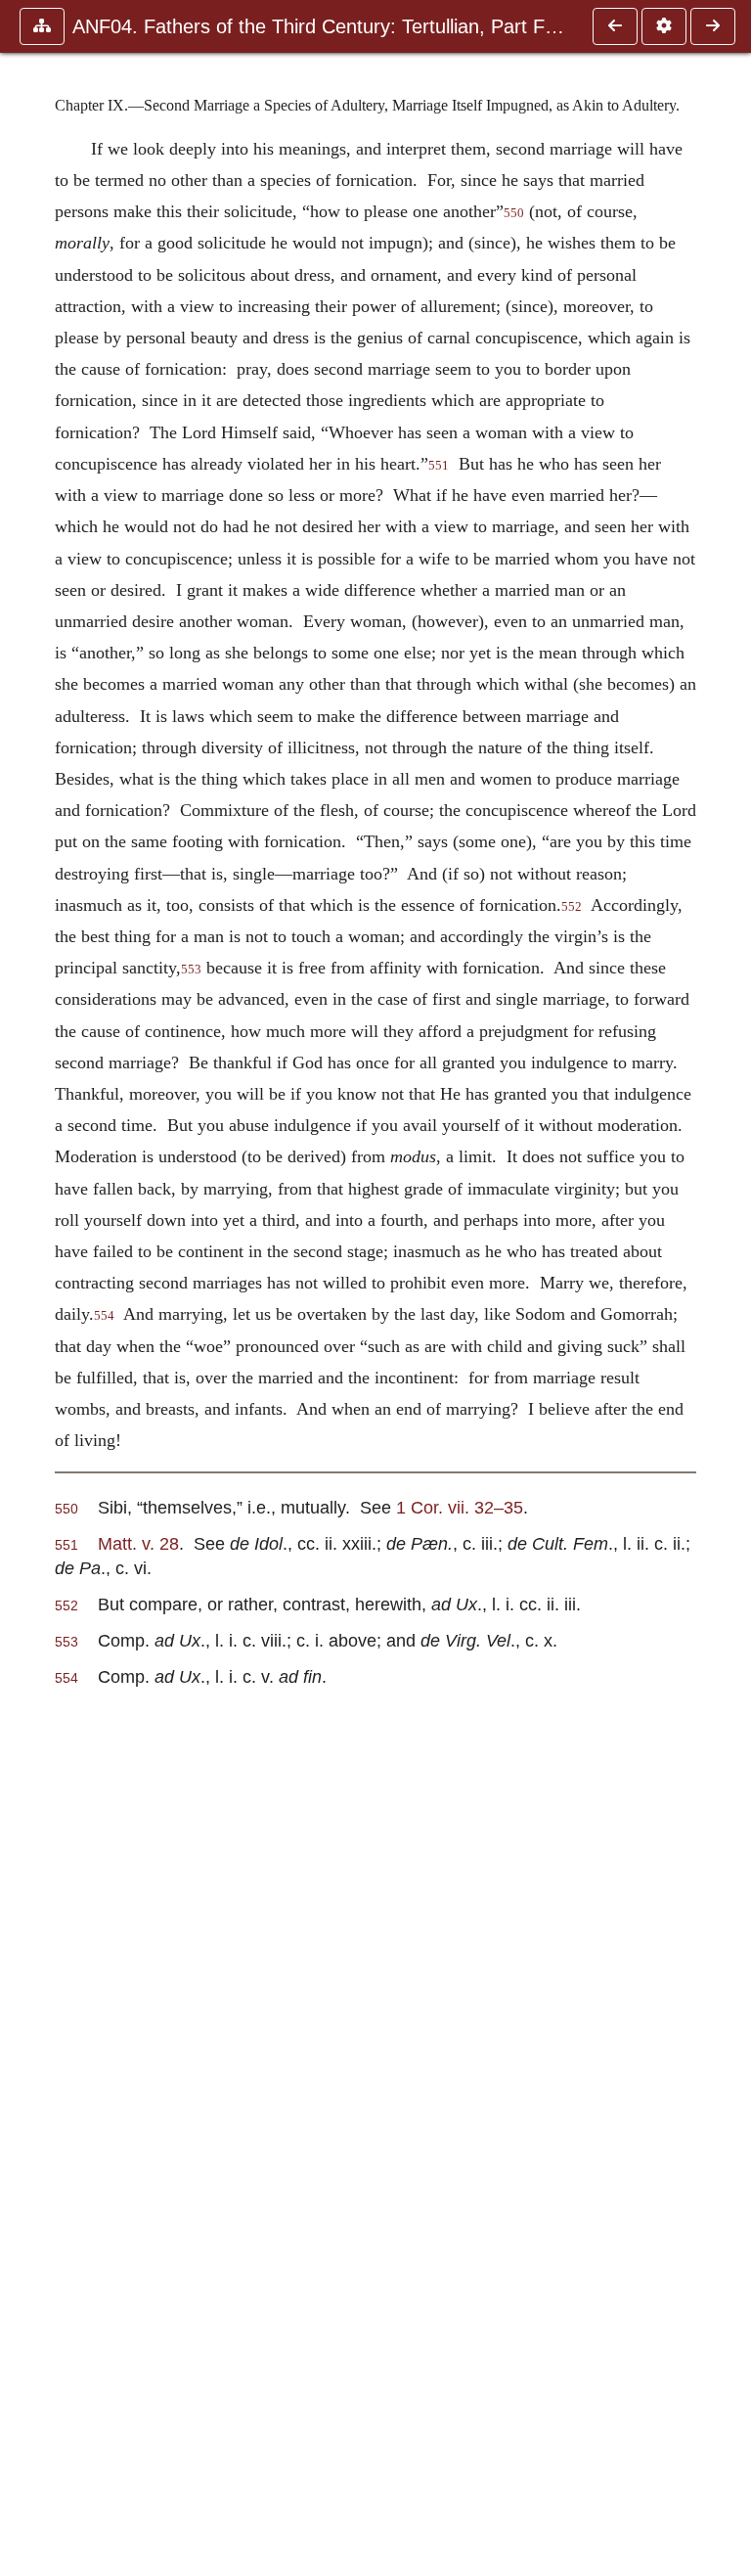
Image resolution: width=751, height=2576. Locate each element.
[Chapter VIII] (615, 26)
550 (514, 213)
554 (104, 1316)
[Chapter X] (713, 26)
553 (191, 970)
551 (439, 466)
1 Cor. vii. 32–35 (460, 1507)
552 (572, 907)
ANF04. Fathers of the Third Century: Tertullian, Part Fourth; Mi (323, 26)
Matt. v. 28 (138, 1543)
